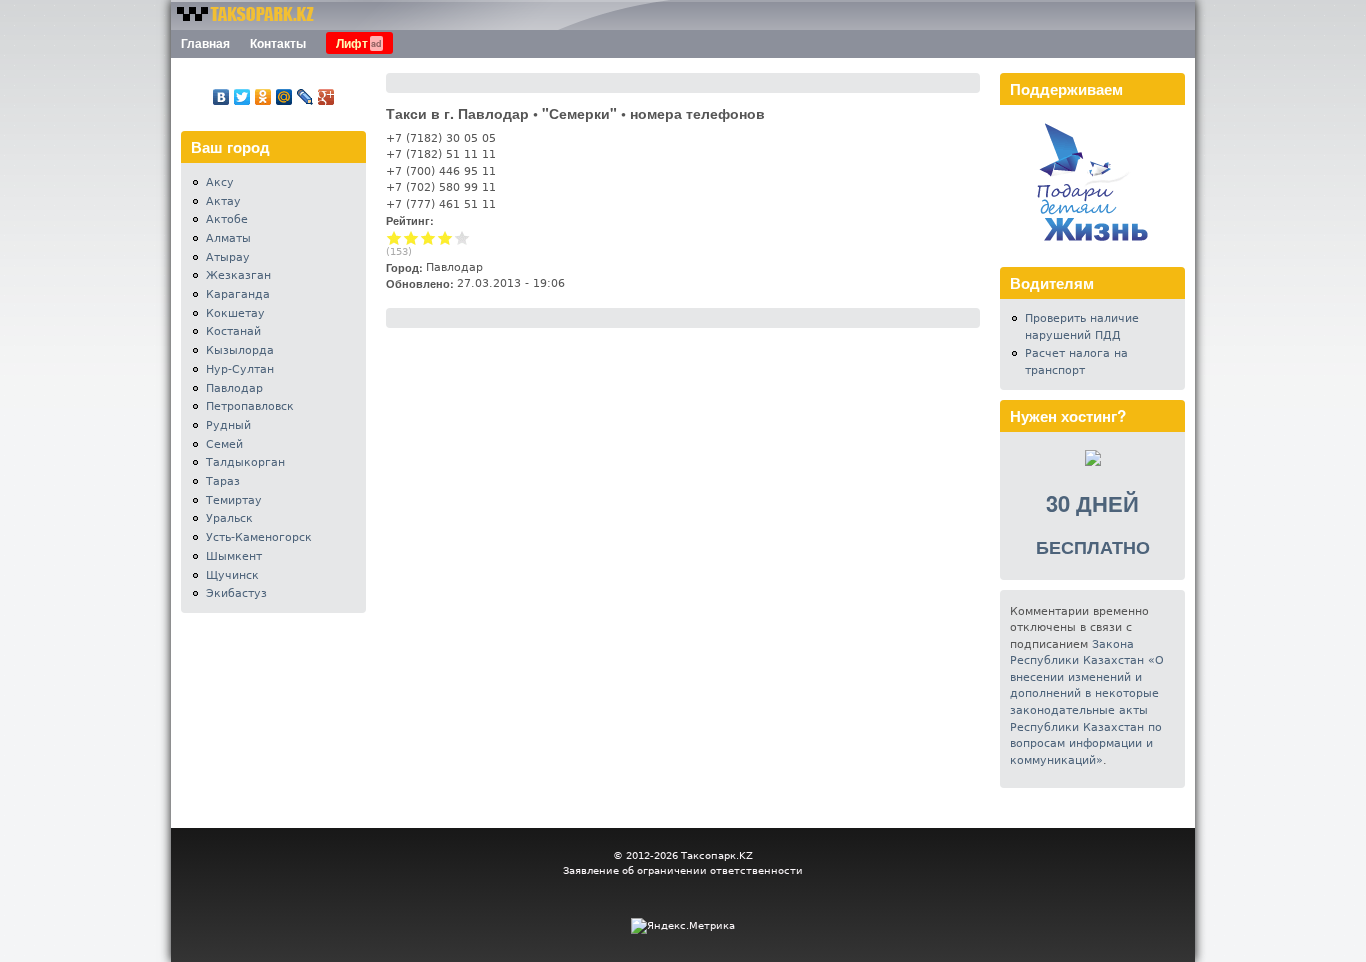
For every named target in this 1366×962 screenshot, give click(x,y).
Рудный (228, 425)
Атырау (228, 257)
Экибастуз (236, 593)
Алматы (228, 238)
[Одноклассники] (263, 97)
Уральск (229, 518)
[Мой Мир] (284, 97)
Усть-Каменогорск (259, 537)
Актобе (227, 219)
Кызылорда (240, 350)
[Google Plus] (326, 97)
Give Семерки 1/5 (394, 237)
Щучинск (232, 575)
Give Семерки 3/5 (428, 237)
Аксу (220, 182)
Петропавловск (250, 406)
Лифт (352, 43)
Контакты (278, 43)
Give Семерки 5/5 (462, 237)
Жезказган (238, 275)
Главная (205, 43)
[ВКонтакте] (221, 97)
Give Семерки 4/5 (445, 237)
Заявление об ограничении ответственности (683, 870)
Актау (223, 201)
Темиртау (234, 500)
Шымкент (234, 556)
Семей (224, 444)
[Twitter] (242, 97)
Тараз (223, 481)
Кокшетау (235, 313)
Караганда (238, 294)
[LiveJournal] (305, 97)
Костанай (233, 331)
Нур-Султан (240, 369)
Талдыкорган (245, 462)
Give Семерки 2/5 (411, 237)
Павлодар (234, 388)
